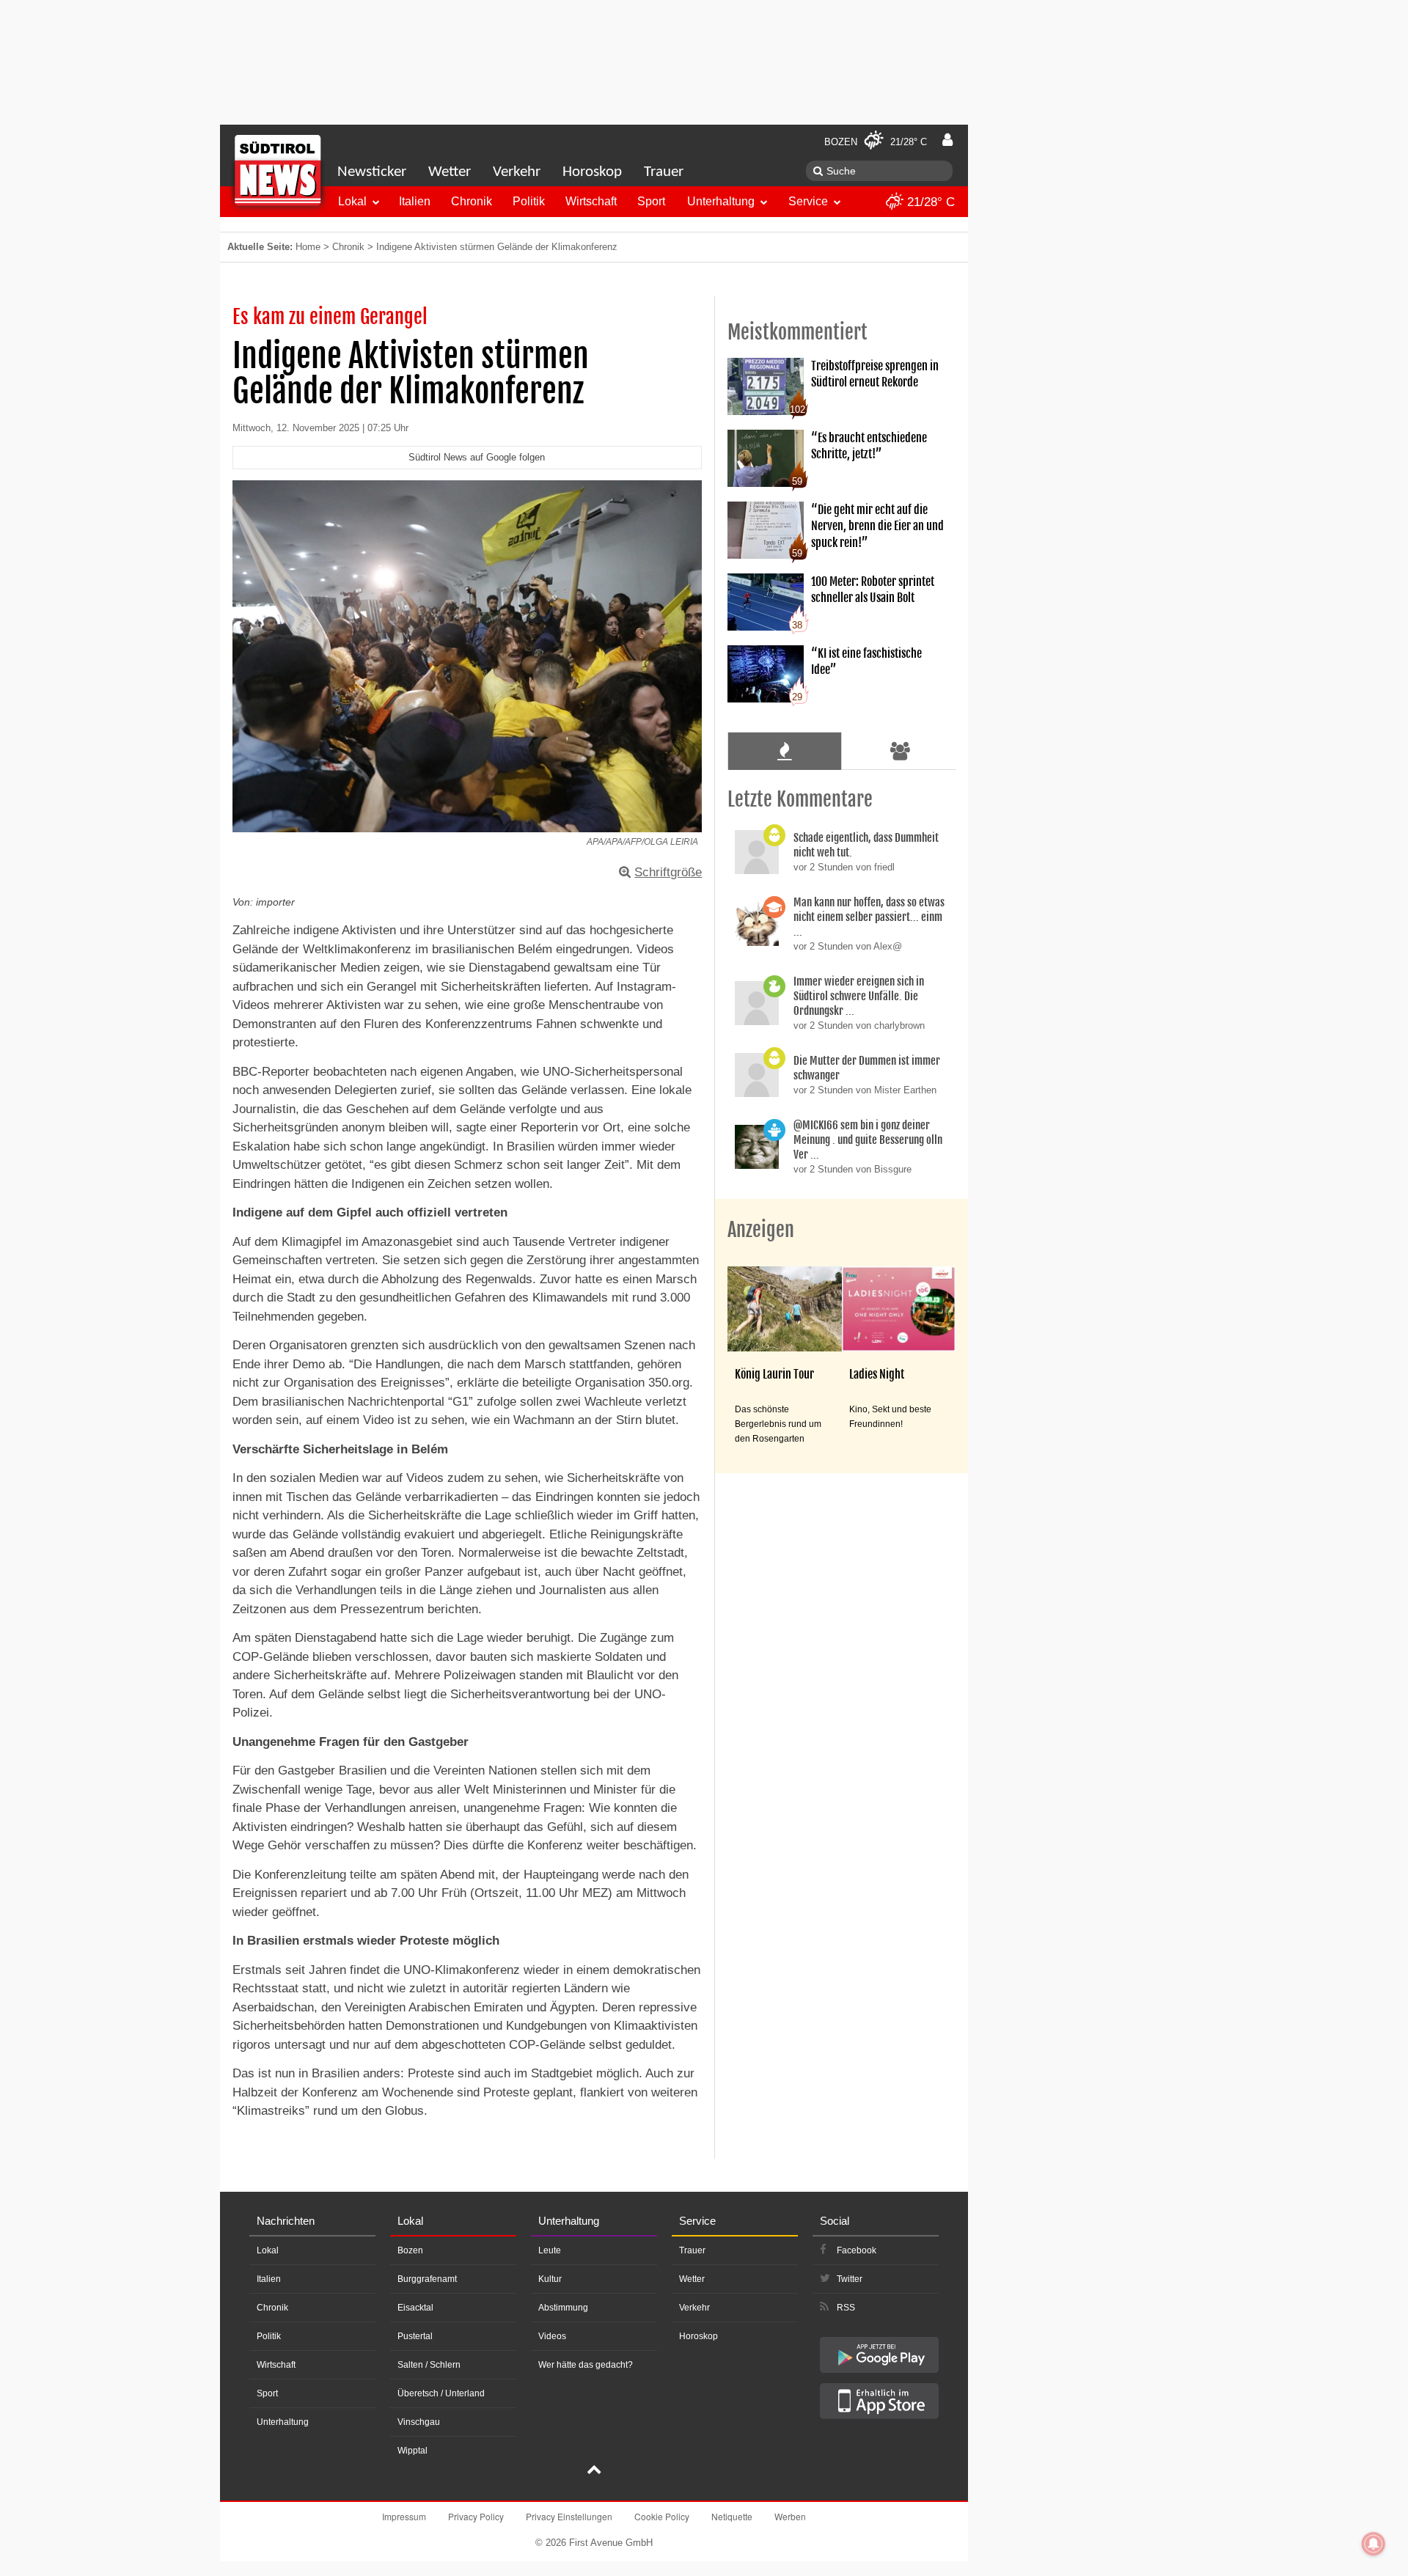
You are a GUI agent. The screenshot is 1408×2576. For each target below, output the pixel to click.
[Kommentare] (784, 751)
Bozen (410, 2250)
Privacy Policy (476, 2516)
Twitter (850, 2279)
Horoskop (592, 172)
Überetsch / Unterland (441, 2393)
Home (308, 247)
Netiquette (732, 2516)
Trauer (664, 172)
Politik (529, 201)
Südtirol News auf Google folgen (477, 457)
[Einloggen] (947, 140)
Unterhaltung (721, 201)
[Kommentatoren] (901, 751)
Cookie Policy (662, 2516)
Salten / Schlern (429, 2365)
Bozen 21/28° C (876, 142)
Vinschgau (419, 2422)
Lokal (352, 201)
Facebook (857, 2250)
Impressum (404, 2516)
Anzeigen (761, 1230)
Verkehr (517, 172)
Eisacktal (415, 2308)
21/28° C (929, 202)
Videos (552, 2336)
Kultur (550, 2279)
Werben (790, 2516)
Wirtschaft (591, 201)
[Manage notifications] (1374, 2544)
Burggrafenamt (427, 2279)
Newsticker (372, 172)
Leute (550, 2250)
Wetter (450, 172)
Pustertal (415, 2336)
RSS (846, 2308)
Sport (651, 201)
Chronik (472, 201)
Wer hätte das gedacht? (586, 2365)
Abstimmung (563, 2308)
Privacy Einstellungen (569, 2516)
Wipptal (412, 2451)
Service (808, 201)
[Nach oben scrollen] (594, 2471)
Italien (415, 201)
